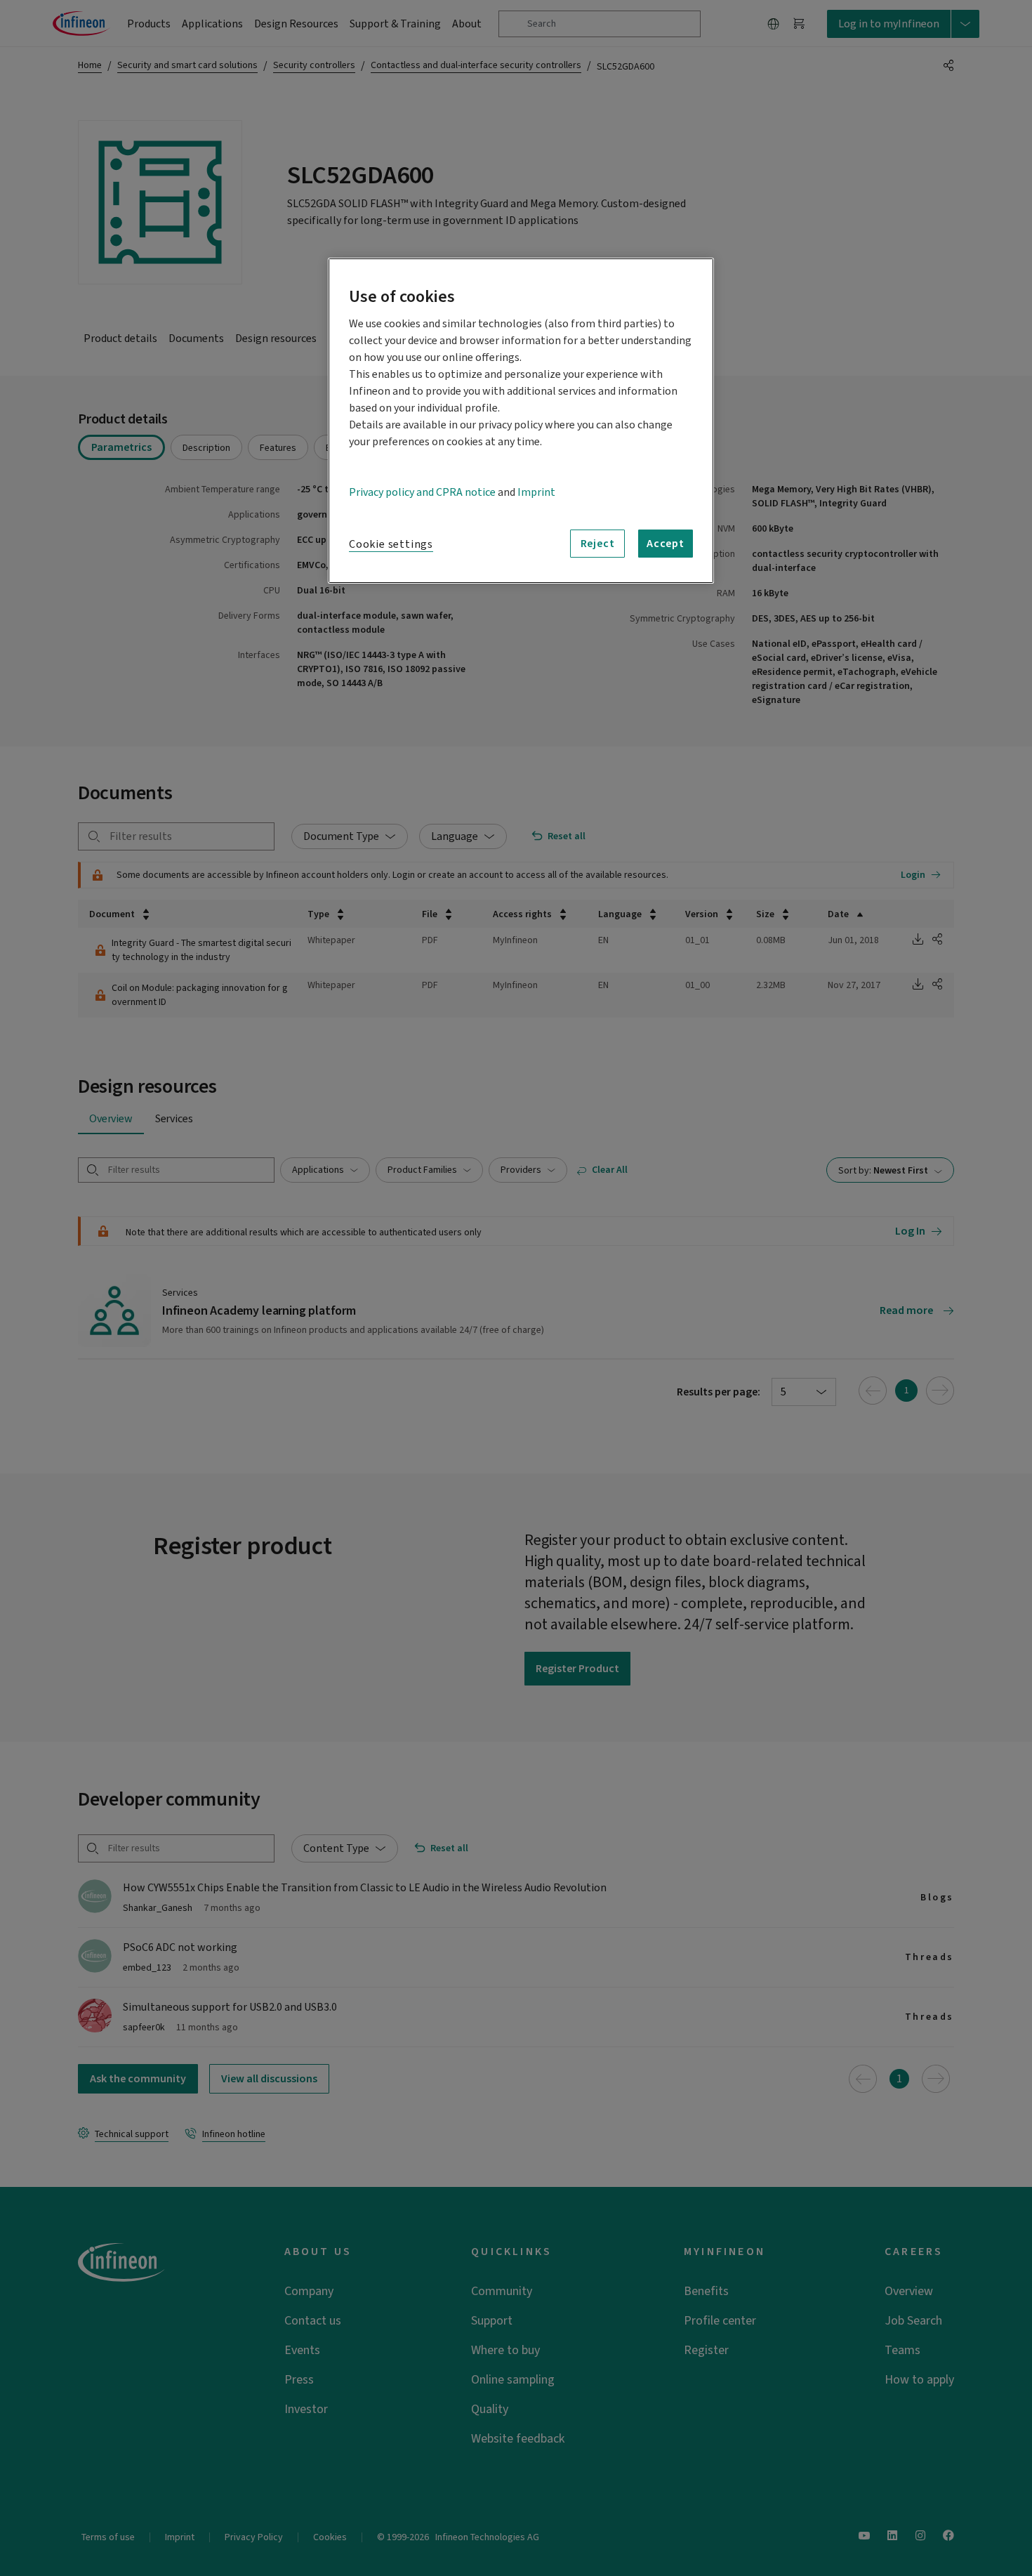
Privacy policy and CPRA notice (422, 492)
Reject (598, 544)
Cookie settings (391, 544)
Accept (666, 544)
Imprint (536, 492)
